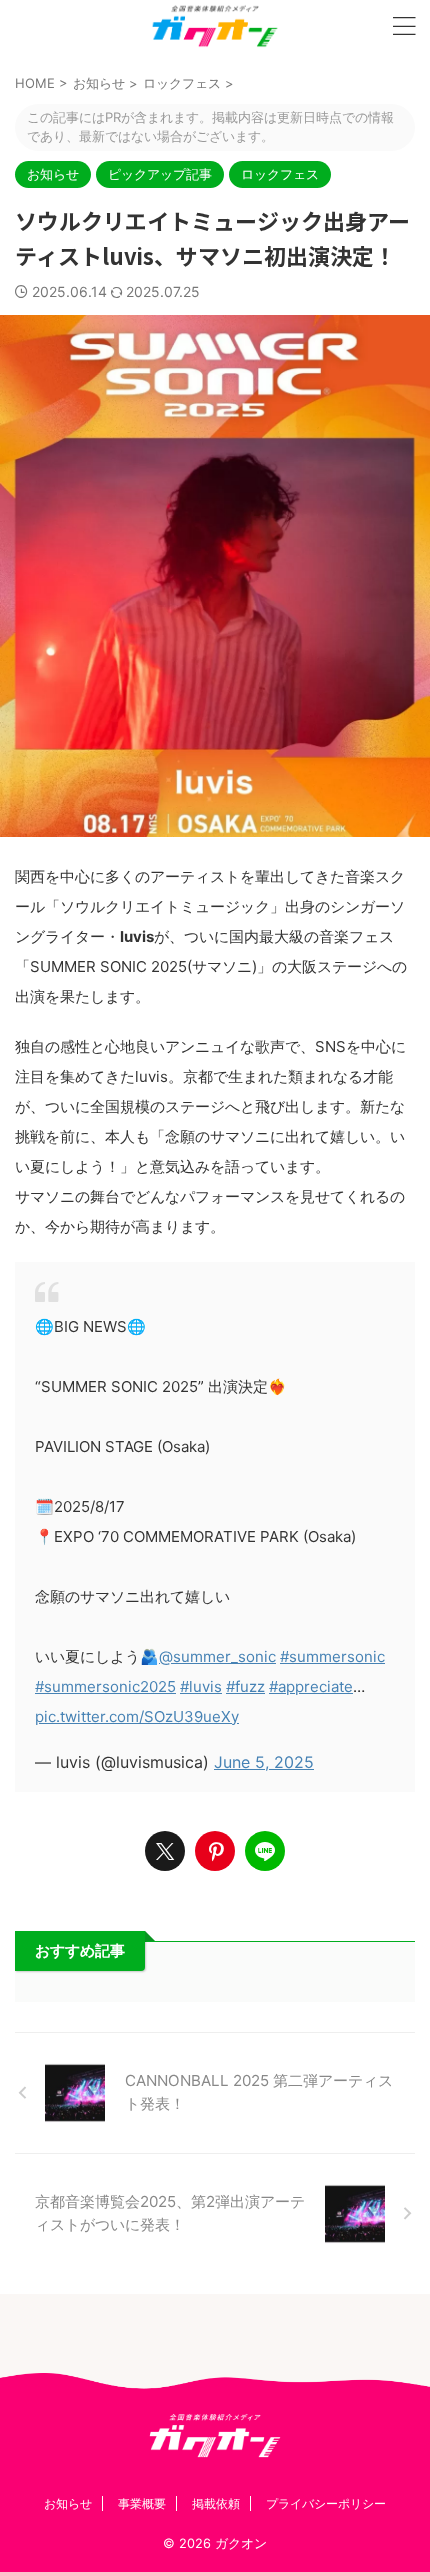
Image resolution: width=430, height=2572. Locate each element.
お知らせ (68, 2503)
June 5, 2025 (264, 1762)
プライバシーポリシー (326, 2503)
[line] (265, 1851)
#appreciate (311, 1686)
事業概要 (142, 2503)
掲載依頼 (216, 2503)
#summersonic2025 (105, 1686)
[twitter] (165, 1851)
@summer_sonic (217, 1656)
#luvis (201, 1686)
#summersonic (332, 1656)
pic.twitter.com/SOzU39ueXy (137, 1716)
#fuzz (245, 1686)
